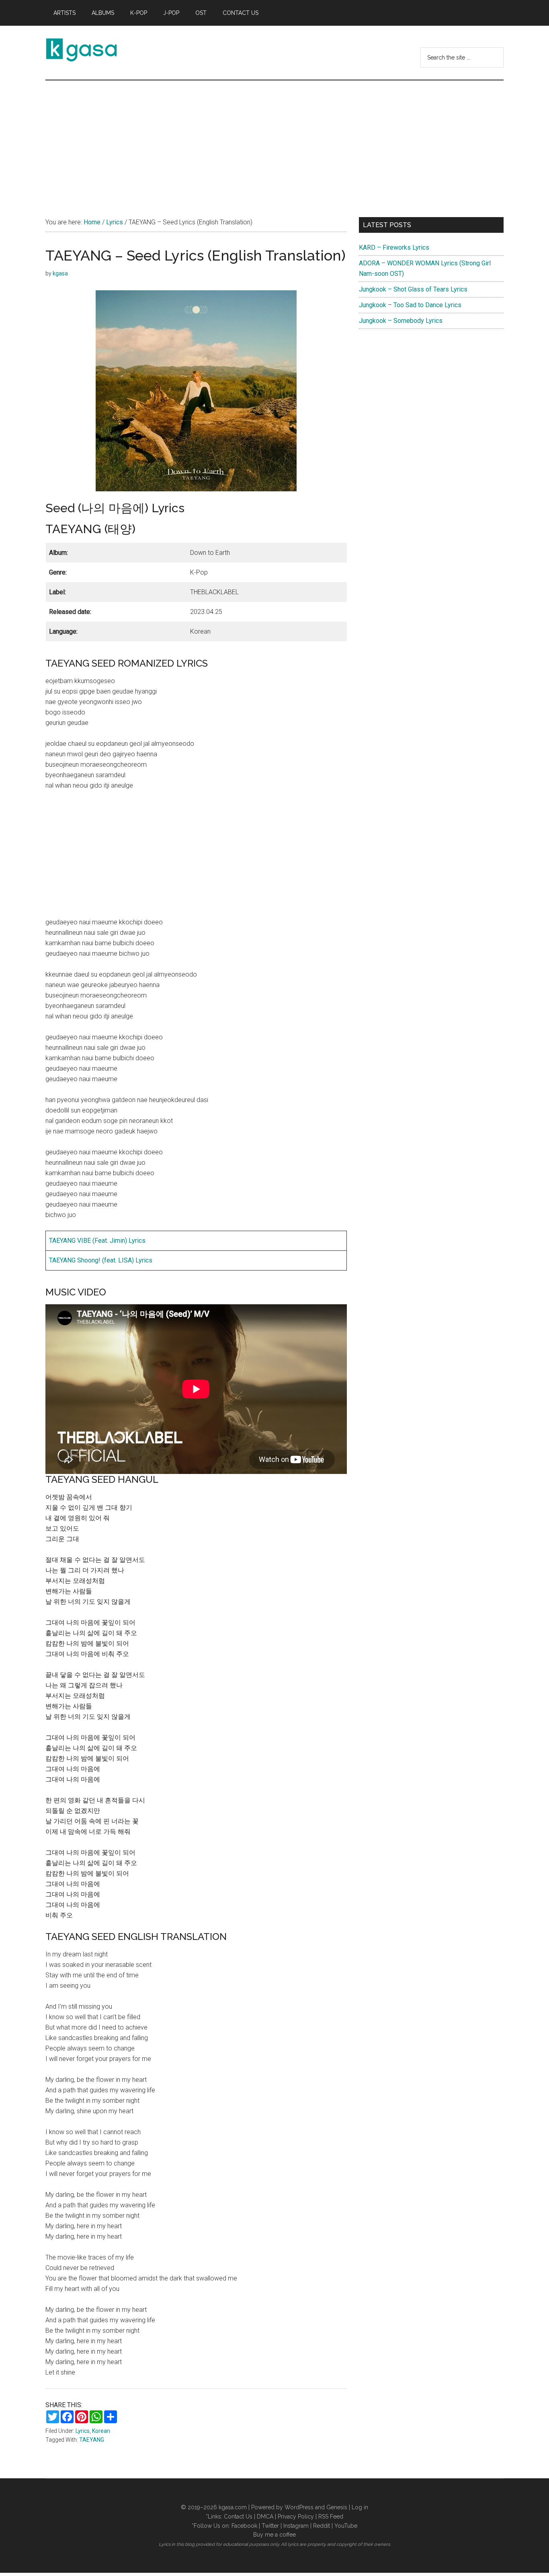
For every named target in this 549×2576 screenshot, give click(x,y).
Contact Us (238, 2516)
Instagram (296, 2526)
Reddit (322, 2526)
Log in (360, 2507)
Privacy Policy (296, 2516)
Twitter (270, 2526)
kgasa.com (233, 2507)
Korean (101, 2431)
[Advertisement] (274, 141)
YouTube (346, 2526)
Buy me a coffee (274, 2535)
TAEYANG (92, 2440)
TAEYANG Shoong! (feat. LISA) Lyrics (101, 1260)
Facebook (244, 2526)
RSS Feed (331, 2516)
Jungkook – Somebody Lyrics (401, 321)
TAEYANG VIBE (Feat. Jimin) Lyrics (97, 1241)
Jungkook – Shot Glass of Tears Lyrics (413, 289)
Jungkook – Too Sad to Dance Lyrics (410, 305)
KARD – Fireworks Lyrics (394, 247)
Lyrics (83, 2431)
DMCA (265, 2516)
